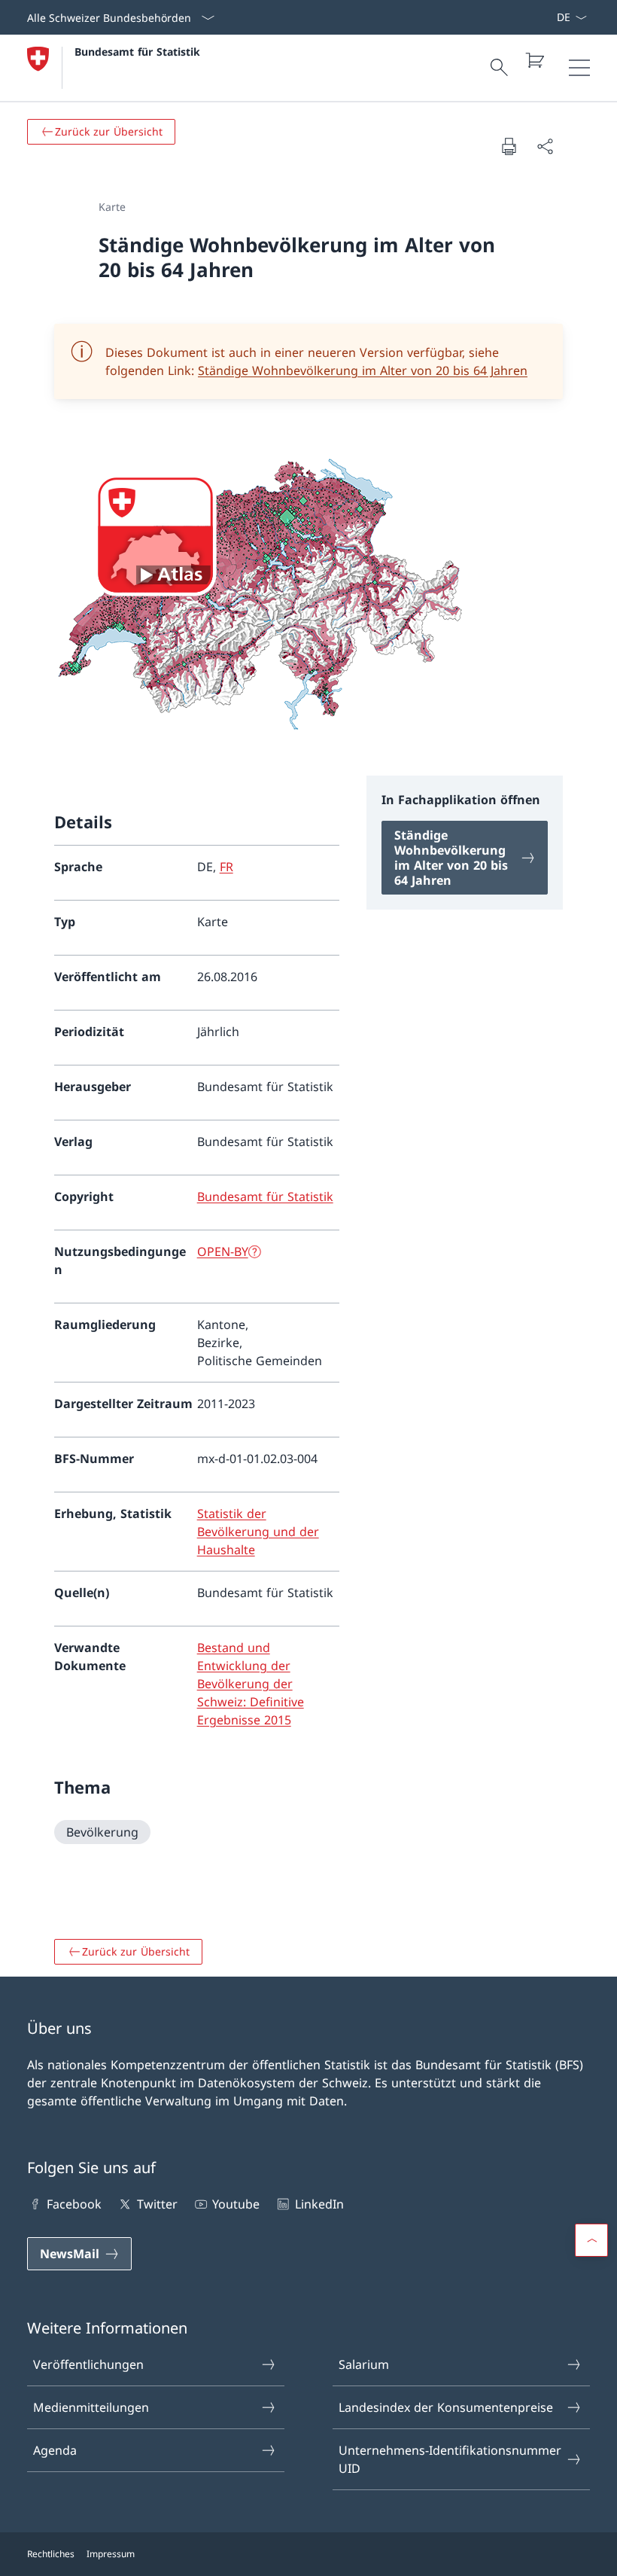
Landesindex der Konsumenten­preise (446, 2407)
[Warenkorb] (534, 60)
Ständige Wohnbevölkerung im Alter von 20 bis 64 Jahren (363, 370)
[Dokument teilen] (545, 146)
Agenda (55, 2450)
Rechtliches (51, 2554)
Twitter (157, 2204)
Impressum (111, 2554)
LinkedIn (319, 2204)
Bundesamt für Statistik (137, 52)
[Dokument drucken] (509, 146)
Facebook (74, 2204)
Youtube (236, 2204)
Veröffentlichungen (88, 2364)
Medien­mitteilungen (91, 2407)
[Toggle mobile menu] (579, 68)
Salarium (364, 2364)
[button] (591, 2240)
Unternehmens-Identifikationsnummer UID (450, 2459)
